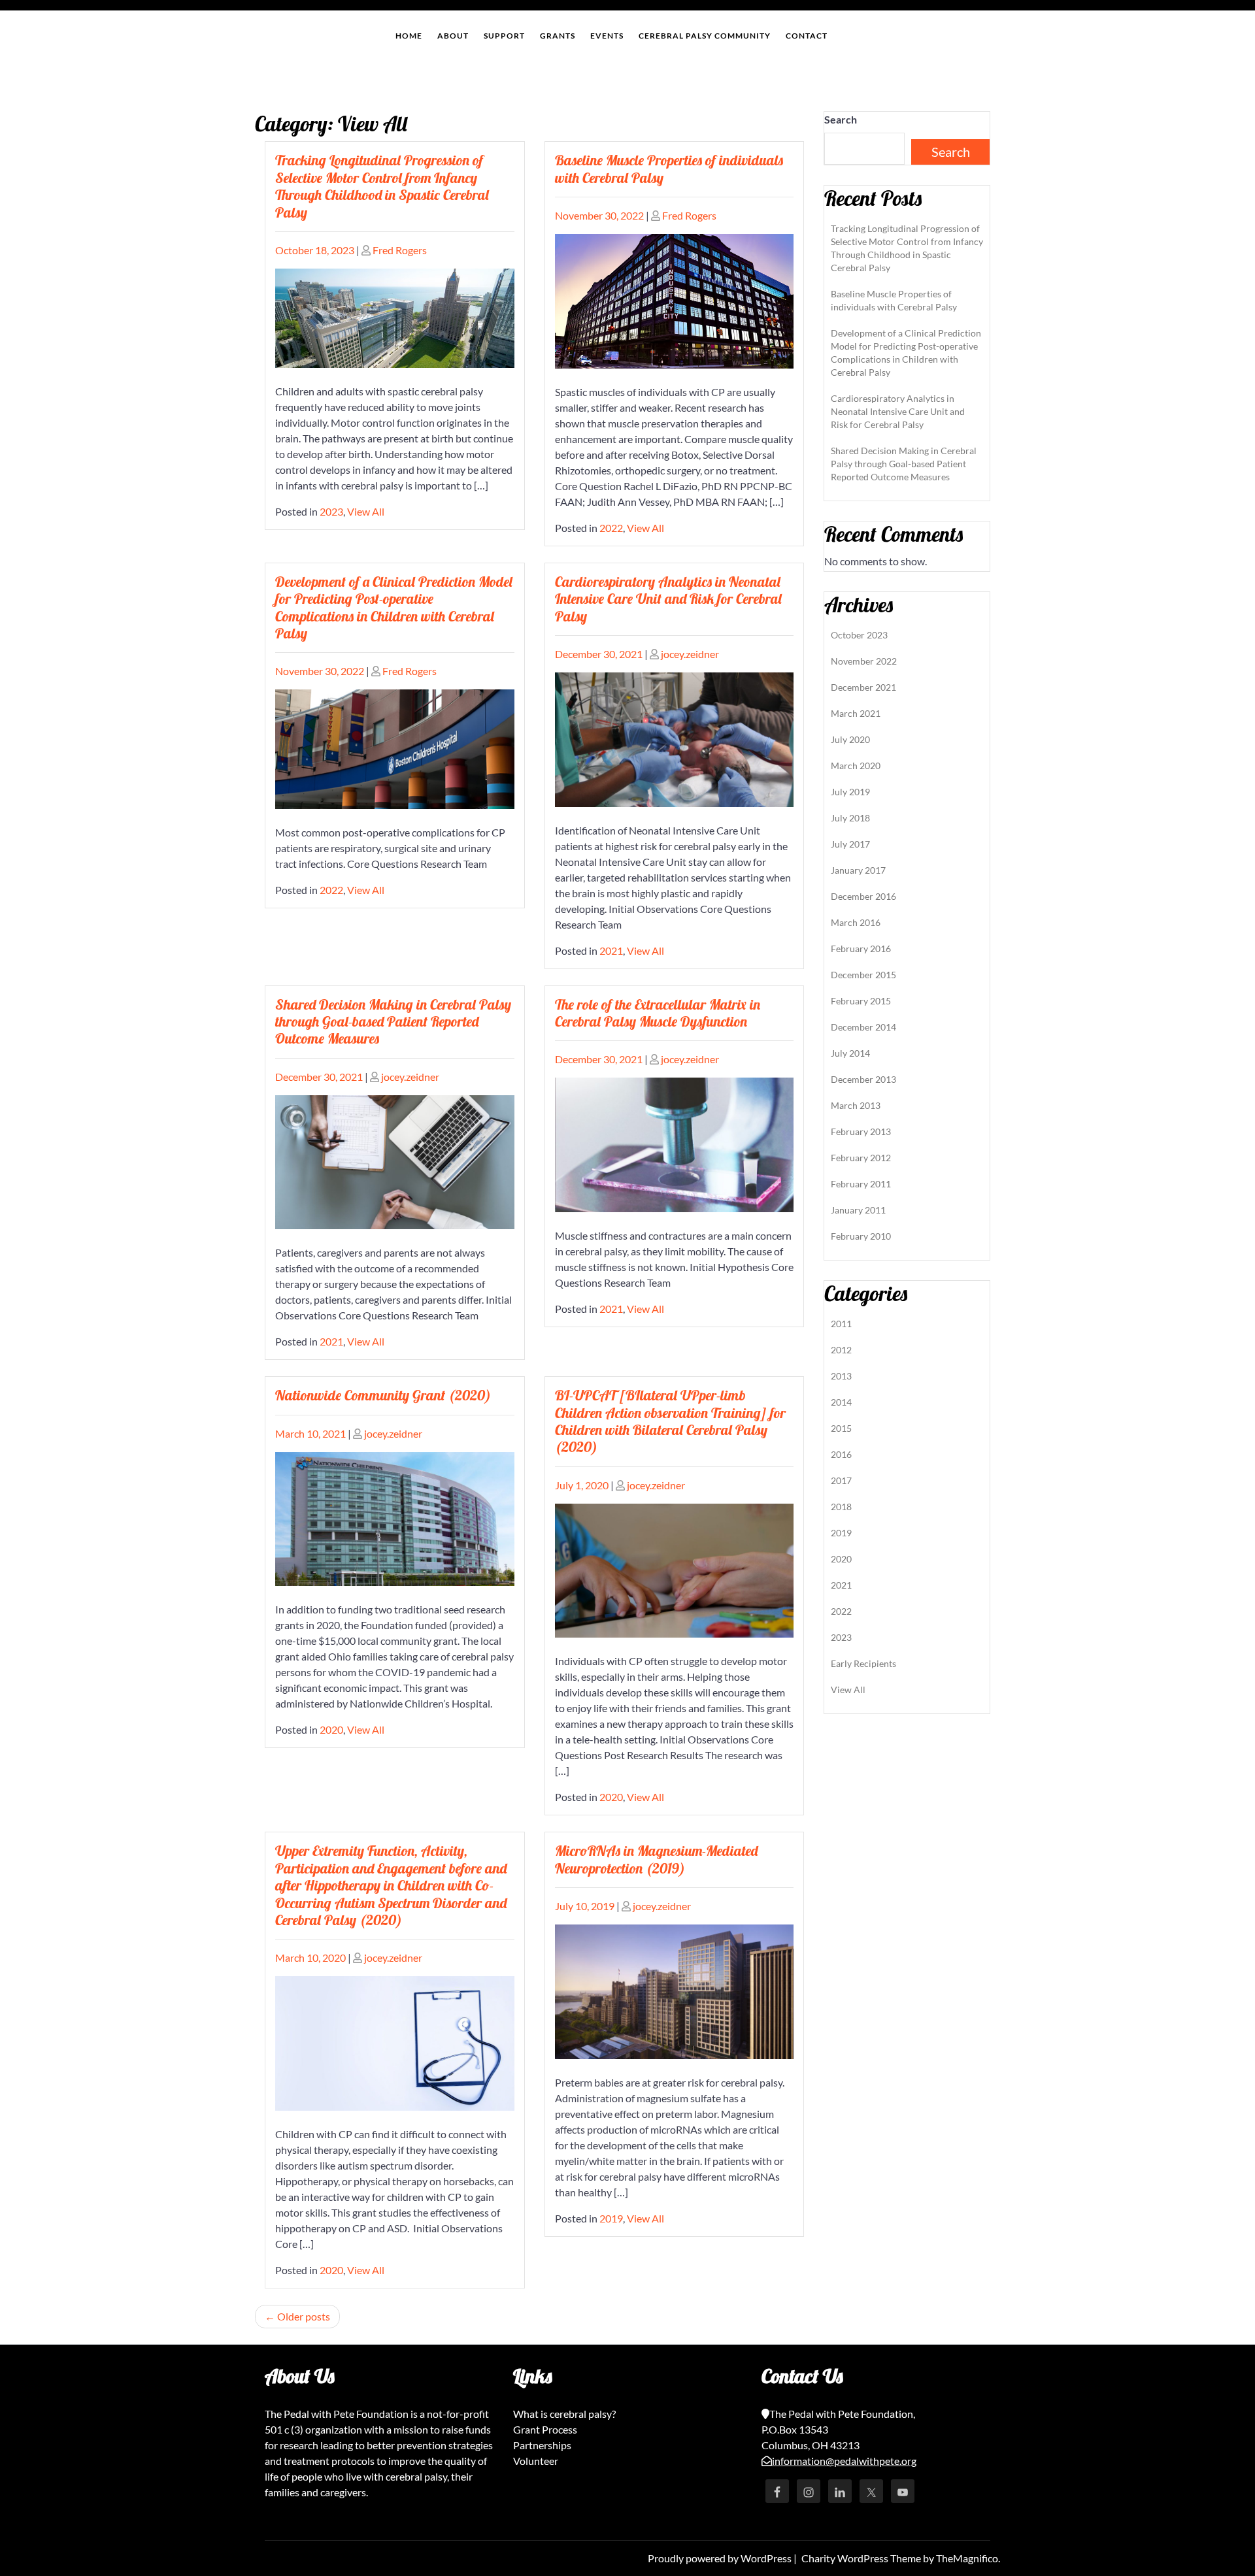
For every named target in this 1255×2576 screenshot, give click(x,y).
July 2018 (850, 818)
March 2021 (856, 713)
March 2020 (856, 766)
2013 (841, 1376)
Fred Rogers (400, 250)
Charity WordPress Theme (862, 2558)
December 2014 (863, 1027)
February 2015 (861, 1001)
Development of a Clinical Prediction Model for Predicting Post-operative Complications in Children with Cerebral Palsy (394, 607)
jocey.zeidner (690, 654)
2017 (841, 1480)
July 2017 (850, 844)
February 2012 (861, 1158)
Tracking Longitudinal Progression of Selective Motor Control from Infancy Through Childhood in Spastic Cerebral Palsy (382, 186)
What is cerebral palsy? (564, 2414)
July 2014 (850, 1053)
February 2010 (861, 1236)
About (453, 36)
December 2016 (863, 896)
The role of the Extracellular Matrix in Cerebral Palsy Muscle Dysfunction (658, 1013)
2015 (841, 1428)
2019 (611, 2218)
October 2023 (859, 635)
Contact (807, 36)
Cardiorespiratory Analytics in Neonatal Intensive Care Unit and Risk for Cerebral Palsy (668, 599)
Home (409, 36)
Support (504, 36)
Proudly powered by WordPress (721, 2558)
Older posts (304, 2316)
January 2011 (858, 1210)
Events (607, 36)
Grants (558, 36)
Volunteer (536, 2461)
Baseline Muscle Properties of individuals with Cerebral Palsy (669, 169)
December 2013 (863, 1079)
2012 (841, 1350)
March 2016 (856, 922)
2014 (841, 1402)
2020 (331, 1729)
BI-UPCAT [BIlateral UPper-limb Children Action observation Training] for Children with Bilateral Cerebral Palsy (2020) (670, 1421)
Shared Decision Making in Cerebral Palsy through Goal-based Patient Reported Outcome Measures (393, 1022)
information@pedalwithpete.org (844, 2461)
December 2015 (863, 975)
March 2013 (856, 1105)
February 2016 (861, 949)
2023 (331, 511)
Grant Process (545, 2429)
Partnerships (542, 2445)
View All (366, 511)
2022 (611, 528)
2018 (841, 1507)
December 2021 (863, 687)
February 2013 (861, 1131)
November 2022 (864, 661)
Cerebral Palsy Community (705, 36)
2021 (611, 950)
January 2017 (858, 870)
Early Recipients (863, 1663)
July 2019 (850, 792)
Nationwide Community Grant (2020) (383, 1395)
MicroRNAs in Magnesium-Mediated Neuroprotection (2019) (656, 1859)
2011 (841, 1324)
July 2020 (850, 739)
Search (841, 119)
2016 (841, 1454)
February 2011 (861, 1184)
